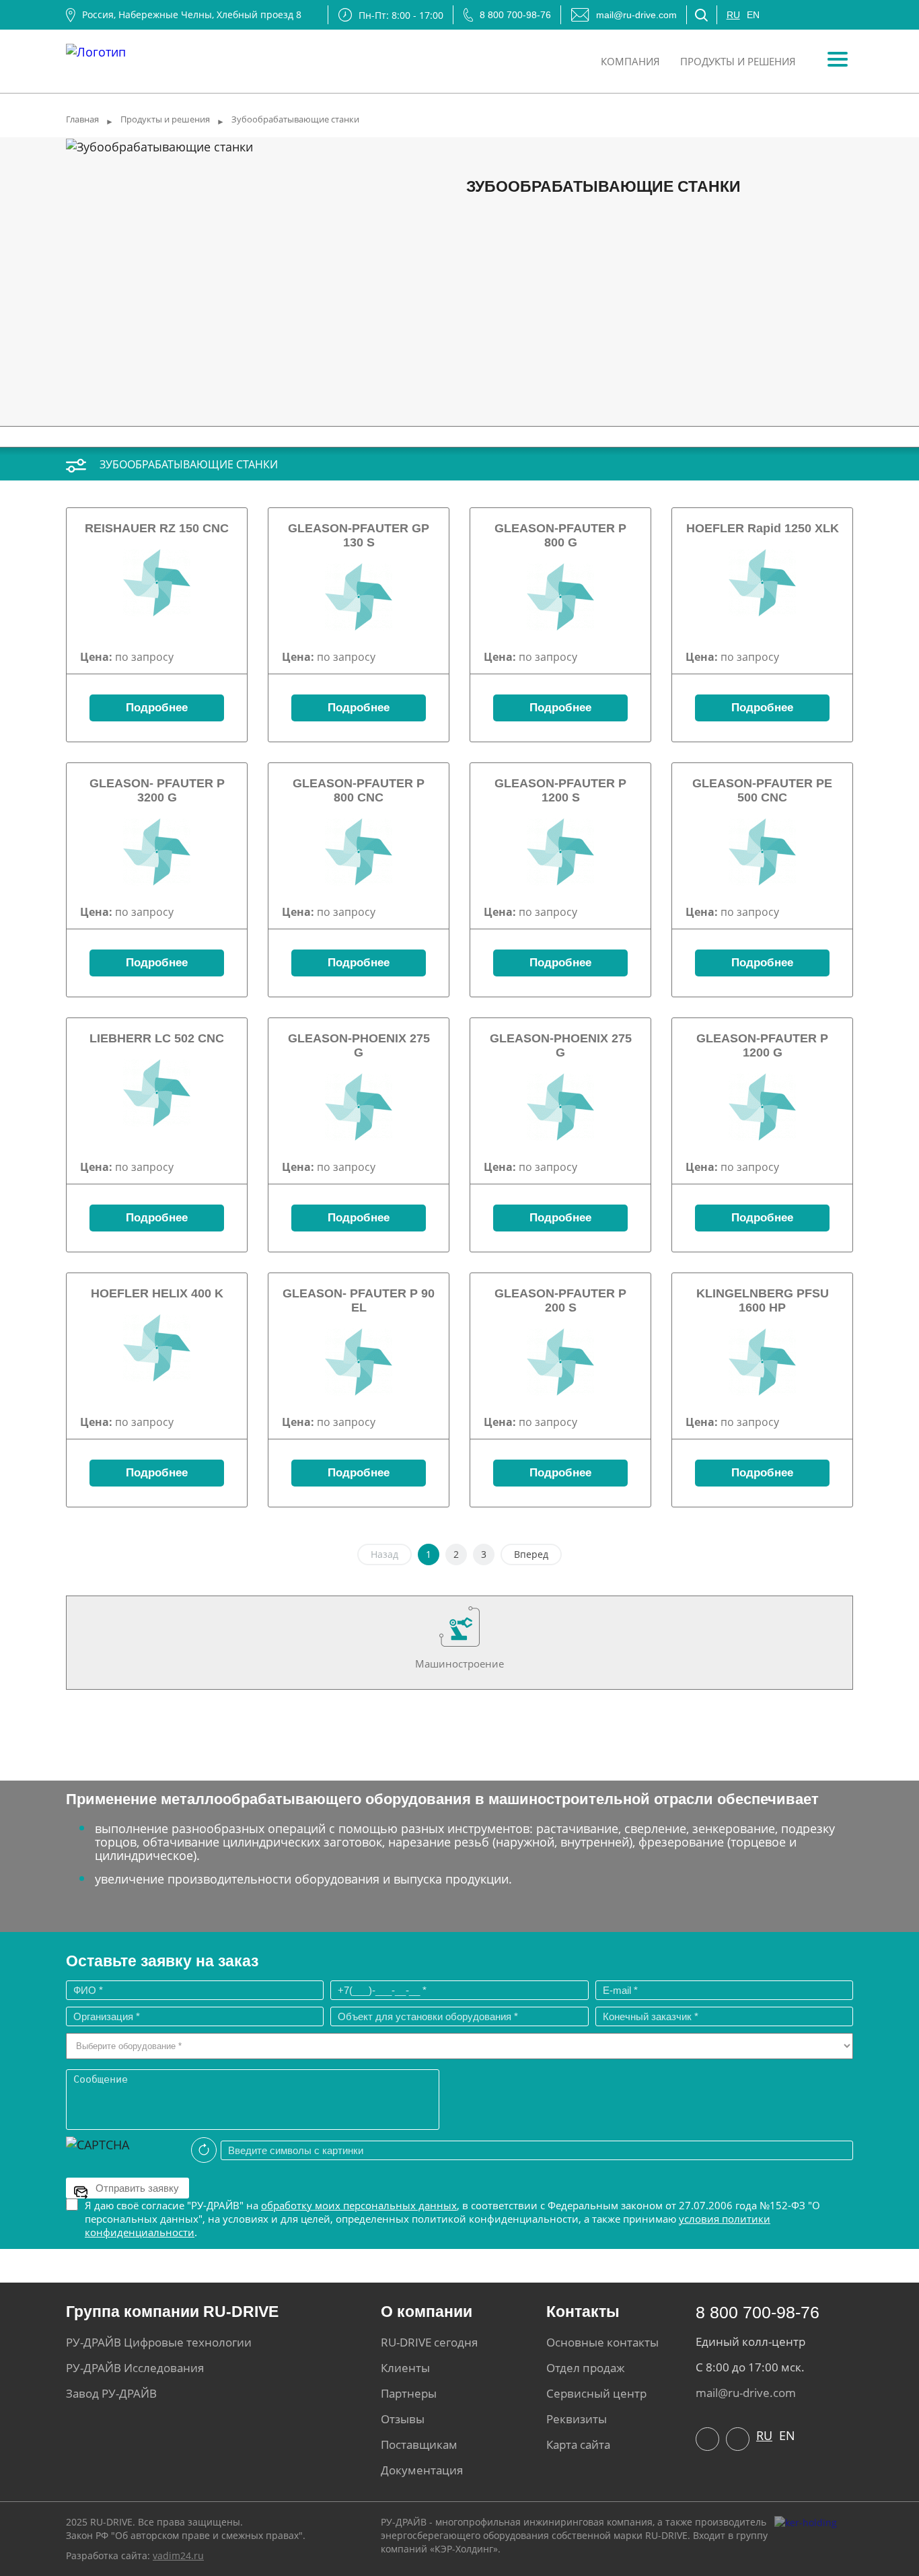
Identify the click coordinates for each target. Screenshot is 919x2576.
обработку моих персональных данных (359, 2205)
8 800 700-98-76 (515, 15)
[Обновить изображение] (204, 2150)
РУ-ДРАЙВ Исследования (135, 2368)
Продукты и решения (738, 61)
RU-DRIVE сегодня (429, 2342)
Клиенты (405, 2368)
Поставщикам (419, 2444)
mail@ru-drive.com (636, 15)
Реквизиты (577, 2419)
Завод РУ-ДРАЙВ (111, 2393)
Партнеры (409, 2393)
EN (753, 15)
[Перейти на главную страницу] (96, 48)
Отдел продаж (586, 2368)
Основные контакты (602, 2342)
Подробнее (157, 708)
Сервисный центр (596, 2393)
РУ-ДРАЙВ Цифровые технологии (159, 2342)
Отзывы (403, 2419)
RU (733, 15)
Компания (630, 61)
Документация (422, 2470)
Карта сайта (578, 2444)
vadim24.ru (178, 2555)
